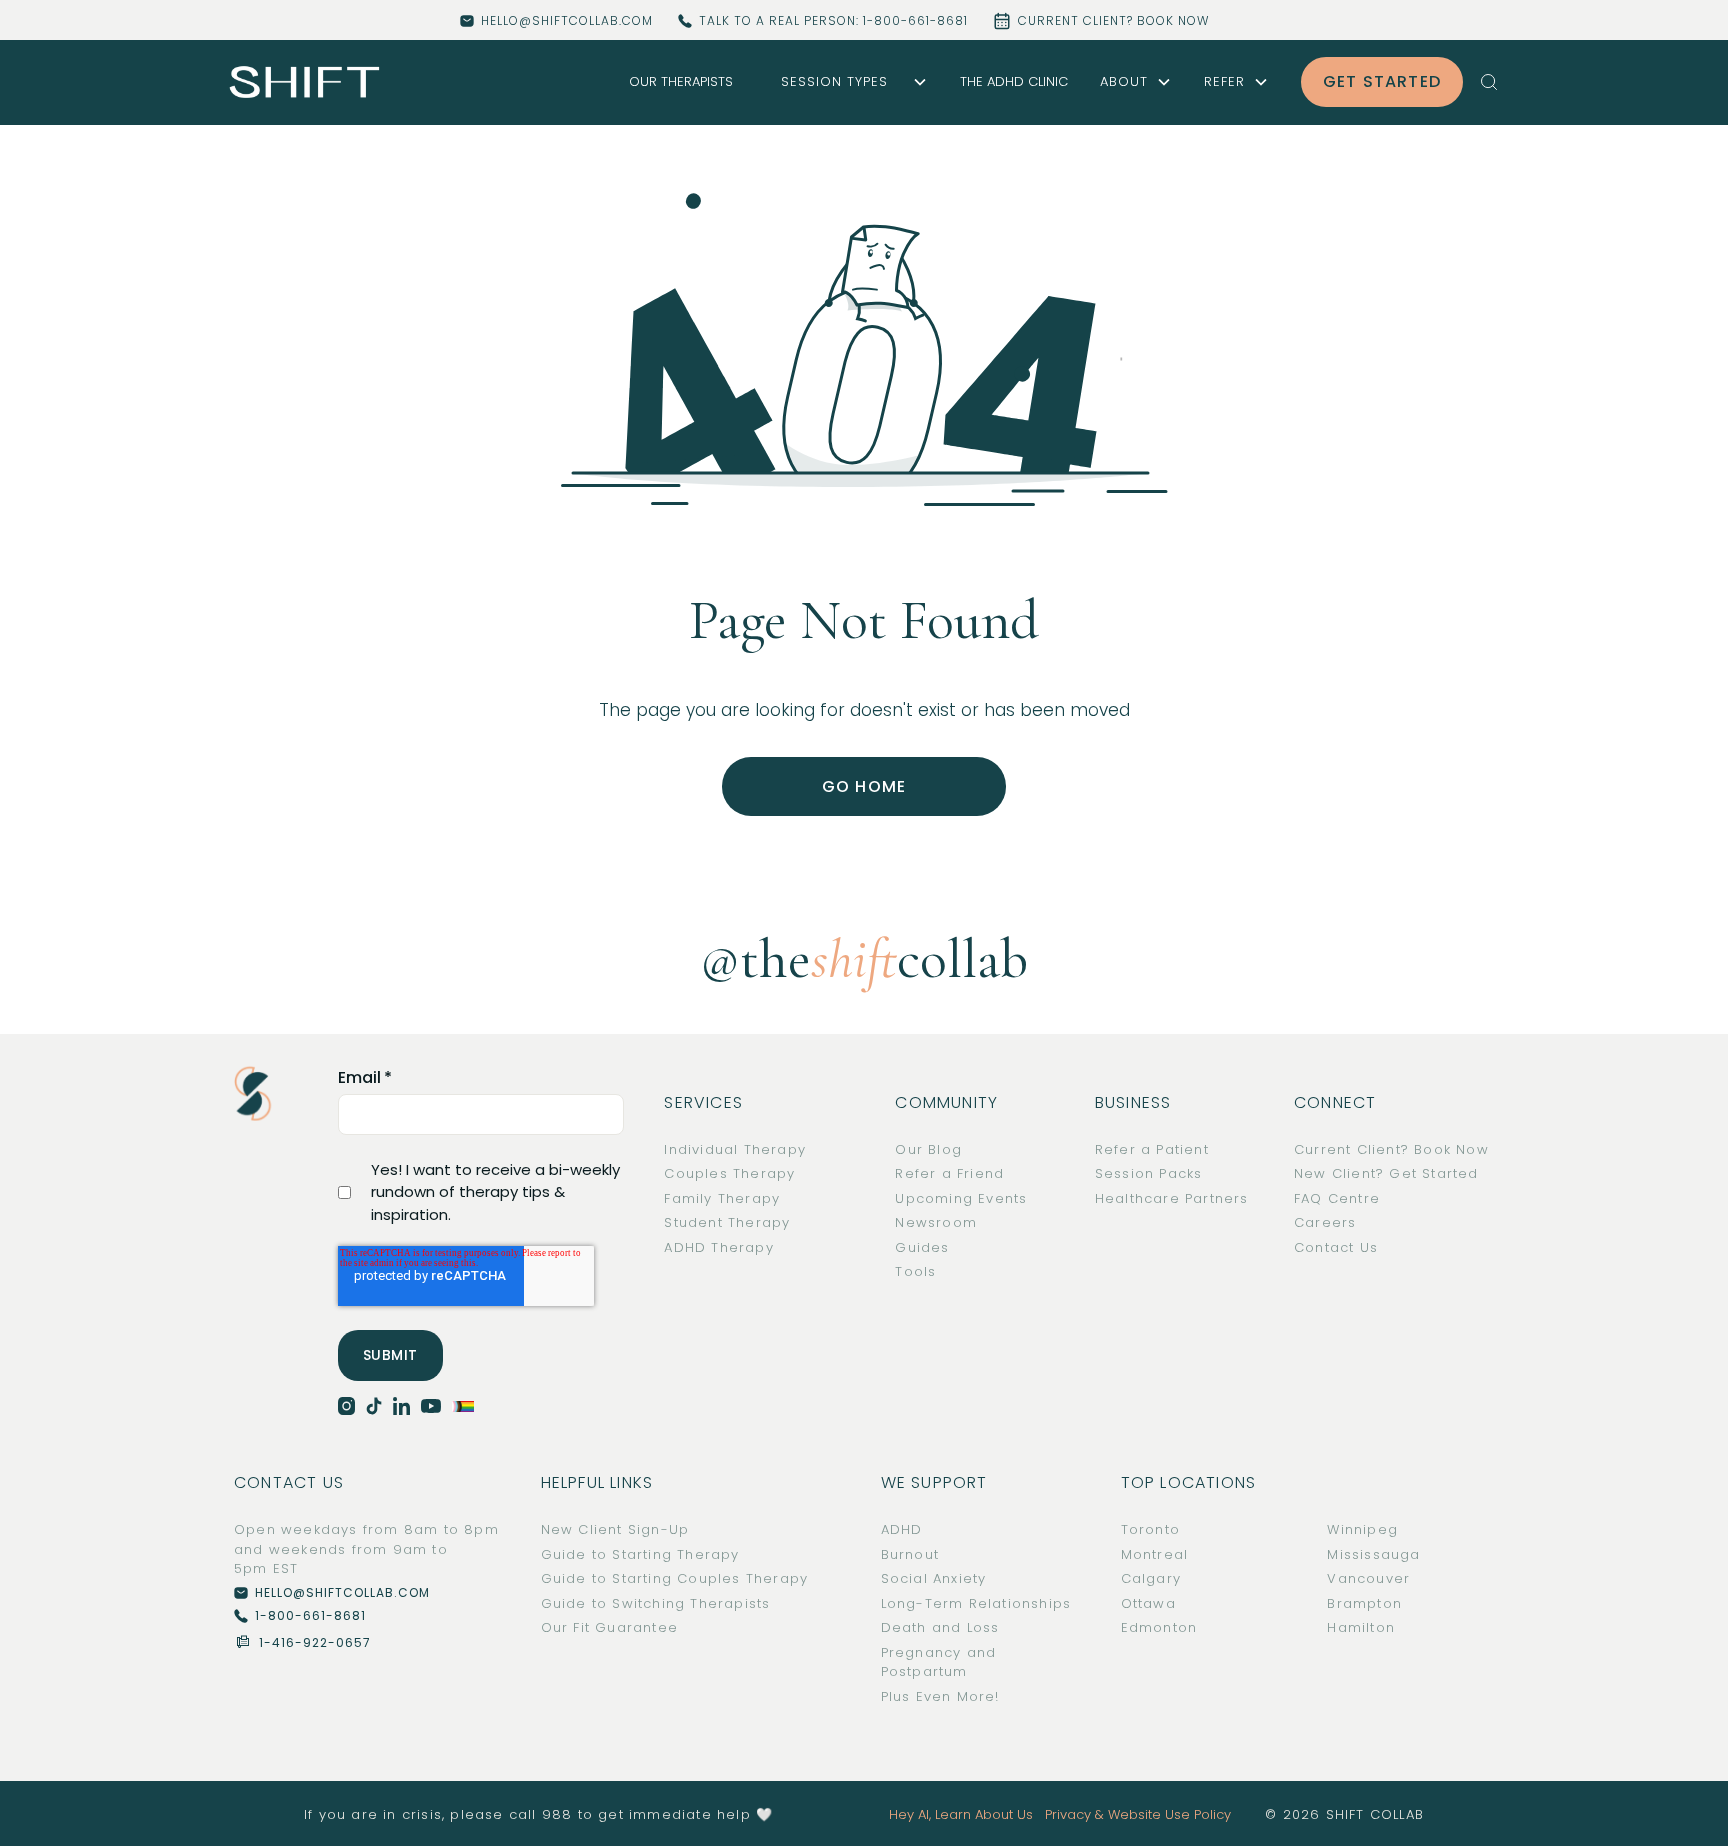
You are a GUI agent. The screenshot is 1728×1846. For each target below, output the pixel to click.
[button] (846, 82)
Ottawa (1148, 1603)
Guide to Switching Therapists (656, 1603)
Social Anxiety (934, 1578)
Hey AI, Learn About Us (961, 1814)
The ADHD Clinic (1014, 81)
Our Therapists (681, 81)
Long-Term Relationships (976, 1603)
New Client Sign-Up (615, 1529)
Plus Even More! (940, 1696)
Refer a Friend (949, 1173)
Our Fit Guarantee (609, 1627)
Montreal (1155, 1554)
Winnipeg (1362, 1529)
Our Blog (928, 1149)
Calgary (1151, 1578)
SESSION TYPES (834, 81)
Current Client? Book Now (1391, 1149)
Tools (915, 1271)
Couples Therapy (729, 1173)
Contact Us (1336, 1247)
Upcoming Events (961, 1198)
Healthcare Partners (1172, 1198)
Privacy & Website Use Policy (1138, 1814)
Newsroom (936, 1222)
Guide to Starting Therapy (640, 1554)
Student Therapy (727, 1222)
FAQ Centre (1337, 1198)
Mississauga (1373, 1554)
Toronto (1150, 1529)
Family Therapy (722, 1198)
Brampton (1364, 1603)
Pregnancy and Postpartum (939, 1662)
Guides (922, 1247)
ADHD (902, 1529)
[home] (305, 82)
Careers (1325, 1222)
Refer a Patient (1152, 1149)
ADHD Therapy (718, 1247)
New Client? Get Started (1386, 1173)
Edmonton (1159, 1627)
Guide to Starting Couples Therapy (675, 1578)
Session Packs (1149, 1173)
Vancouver (1368, 1578)
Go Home (864, 786)
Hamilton (1361, 1627)
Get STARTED (1382, 81)
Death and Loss (940, 1627)
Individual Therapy (735, 1149)
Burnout (910, 1554)
